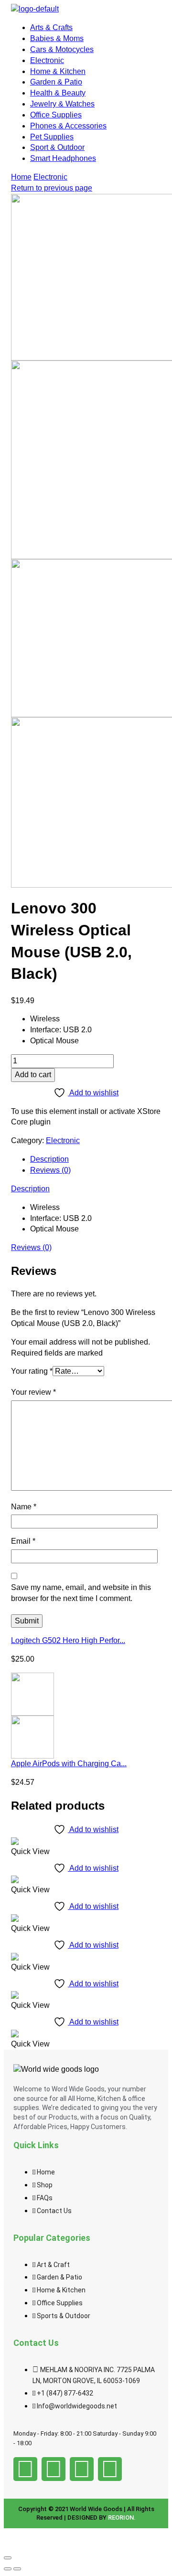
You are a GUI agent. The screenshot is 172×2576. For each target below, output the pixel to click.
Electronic (47, 60)
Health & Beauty (58, 93)
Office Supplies (56, 115)
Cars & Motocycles (62, 49)
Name (24, 1507)
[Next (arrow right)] (17, 2569)
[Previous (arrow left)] (8, 2569)
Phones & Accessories (68, 126)
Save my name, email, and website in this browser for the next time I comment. (81, 1593)
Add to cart (33, 1075)
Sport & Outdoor (57, 147)
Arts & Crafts (51, 27)
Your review (33, 1392)
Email (23, 1541)
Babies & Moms (57, 38)
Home (21, 177)
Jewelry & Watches (62, 104)
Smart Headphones (63, 158)
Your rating (32, 1371)
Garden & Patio (56, 82)
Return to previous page (52, 188)
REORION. (122, 2518)
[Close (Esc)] (8, 2558)
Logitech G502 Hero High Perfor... (68, 1640)
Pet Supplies (52, 137)
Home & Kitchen (58, 71)
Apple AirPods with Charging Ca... (69, 1764)
